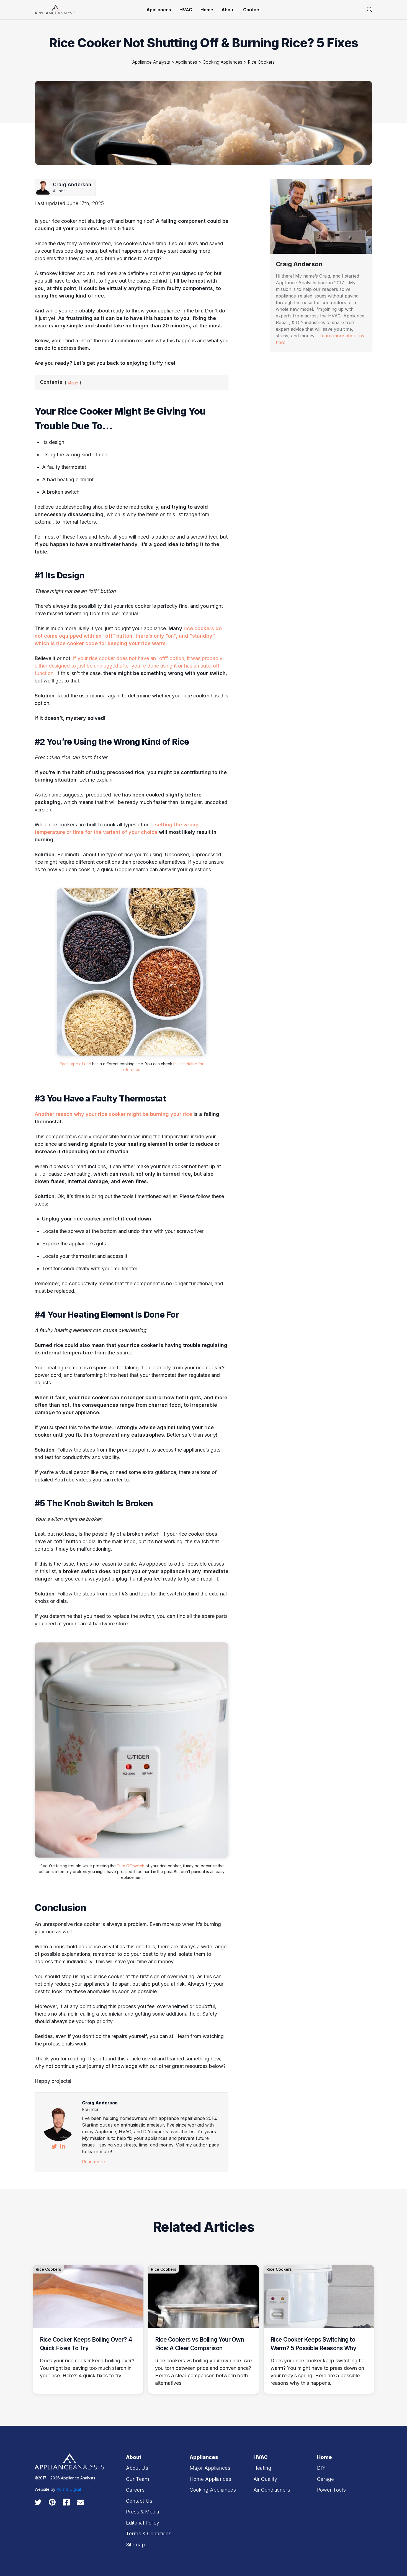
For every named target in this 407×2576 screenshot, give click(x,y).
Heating (281, 490)
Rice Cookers (261, 62)
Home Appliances (210, 2479)
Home (207, 10)
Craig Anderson (100, 2103)
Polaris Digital (69, 2489)
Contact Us (139, 2501)
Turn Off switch (131, 1866)
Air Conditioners (272, 2490)
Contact (252, 10)
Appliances (159, 10)
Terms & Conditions (149, 2534)
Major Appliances (210, 2468)
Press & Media (143, 2512)
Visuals (280, 363)
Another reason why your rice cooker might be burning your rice (113, 1114)
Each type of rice (75, 1064)
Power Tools (331, 2490)
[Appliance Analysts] (55, 9)
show (73, 382)
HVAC (186, 10)
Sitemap (135, 2545)
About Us (137, 2468)
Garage (325, 2479)
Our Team (138, 2479)
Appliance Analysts (151, 62)
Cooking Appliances (222, 62)
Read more (93, 2162)
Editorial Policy (143, 2523)
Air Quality (265, 2479)
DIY (321, 2468)
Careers (135, 2490)
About (228, 10)
